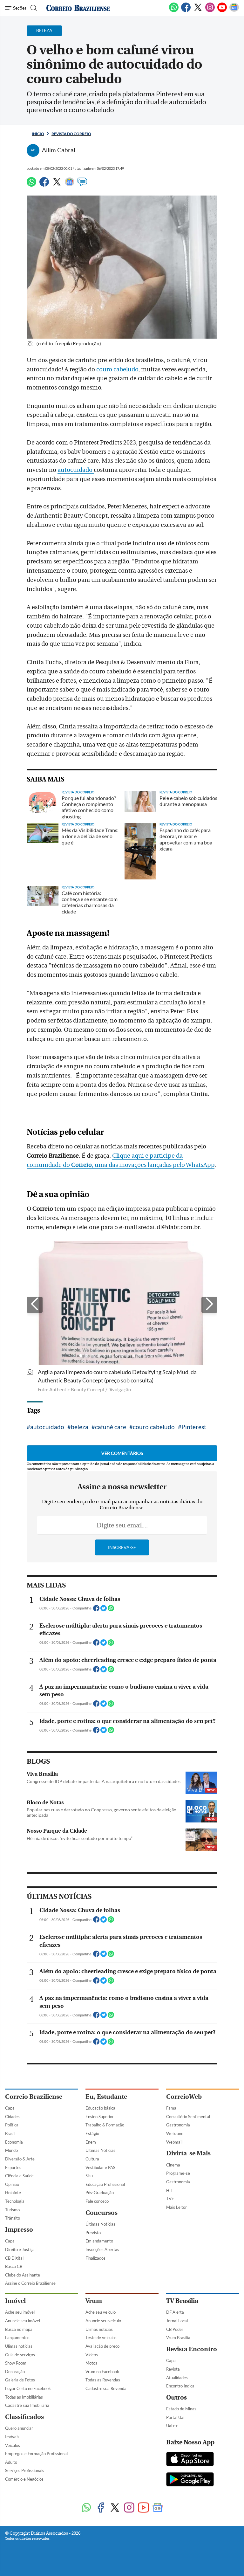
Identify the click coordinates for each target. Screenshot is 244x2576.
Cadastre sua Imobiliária (27, 2405)
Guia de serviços (20, 2355)
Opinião (12, 2184)
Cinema (173, 2165)
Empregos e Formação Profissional (36, 2454)
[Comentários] (82, 185)
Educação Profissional (105, 2184)
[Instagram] (210, 11)
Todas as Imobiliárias (24, 2397)
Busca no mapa (19, 2329)
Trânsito (13, 2218)
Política (12, 2125)
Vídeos (92, 2355)
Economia (14, 2142)
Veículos (13, 2445)
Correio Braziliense (34, 2097)
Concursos (102, 2213)
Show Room (16, 2363)
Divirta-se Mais (188, 2153)
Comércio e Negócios (24, 2479)
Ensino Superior (100, 2117)
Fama (171, 2108)
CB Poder (175, 2329)
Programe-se (178, 2173)
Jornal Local (177, 2321)
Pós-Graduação (100, 2193)
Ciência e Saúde (19, 2176)
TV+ (170, 2199)
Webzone (175, 2133)
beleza (80, 1427)
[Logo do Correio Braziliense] (78, 8)
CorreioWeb (184, 2097)
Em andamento (99, 2241)
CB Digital (14, 2258)
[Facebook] (186, 11)
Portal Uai (175, 2417)
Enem (91, 2142)
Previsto (93, 2233)
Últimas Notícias (100, 2150)
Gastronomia (178, 2125)
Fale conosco (97, 2201)
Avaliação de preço (102, 2346)
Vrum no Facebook (102, 2372)
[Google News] (234, 11)
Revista (173, 2369)
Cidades (12, 2117)
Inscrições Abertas (102, 2249)
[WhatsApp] (174, 11)
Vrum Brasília (178, 2338)
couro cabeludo (117, 369)
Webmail (174, 2142)
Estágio (92, 2133)
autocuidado (76, 470)
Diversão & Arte (20, 2159)
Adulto (11, 2462)
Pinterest (194, 1427)
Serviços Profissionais (25, 2470)
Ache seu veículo (101, 2312)
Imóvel (15, 2301)
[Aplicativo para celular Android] (190, 2480)
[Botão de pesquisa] (33, 8)
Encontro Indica (180, 2386)
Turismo (12, 2210)
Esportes (13, 2167)
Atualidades (177, 2378)
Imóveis (12, 2437)
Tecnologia (15, 2201)
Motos (91, 2363)
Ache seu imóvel (20, 2312)
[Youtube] (222, 11)
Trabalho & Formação (105, 2125)
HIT (170, 2190)
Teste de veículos (101, 2338)
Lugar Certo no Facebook (28, 2388)
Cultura (92, 2159)
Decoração (15, 2372)
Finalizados (95, 2258)
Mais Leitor (176, 2207)
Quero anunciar (19, 2428)
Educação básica (100, 2108)
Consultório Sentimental (188, 2117)
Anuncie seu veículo (103, 2321)
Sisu (89, 2176)
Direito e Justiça (20, 2249)
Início (38, 134)
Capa (10, 2108)
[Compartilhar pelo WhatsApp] (111, 1610)
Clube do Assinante (23, 2275)
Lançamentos (17, 2338)
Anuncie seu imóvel (23, 2321)
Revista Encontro (192, 2349)
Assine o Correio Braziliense (30, 2283)
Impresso (19, 2230)
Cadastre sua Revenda (106, 2388)
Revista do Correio (71, 134)
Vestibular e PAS (100, 2167)
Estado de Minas (181, 2409)
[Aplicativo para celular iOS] (190, 2460)
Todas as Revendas (103, 2380)
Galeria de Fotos (20, 2380)
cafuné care (111, 1427)
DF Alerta (175, 2312)
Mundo (11, 2150)
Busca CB (14, 2266)
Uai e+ (172, 2426)
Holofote (13, 2193)
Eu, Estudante (106, 2097)
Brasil (10, 2133)
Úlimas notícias (19, 2346)
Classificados (24, 2417)
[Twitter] (198, 11)
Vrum (94, 2301)
